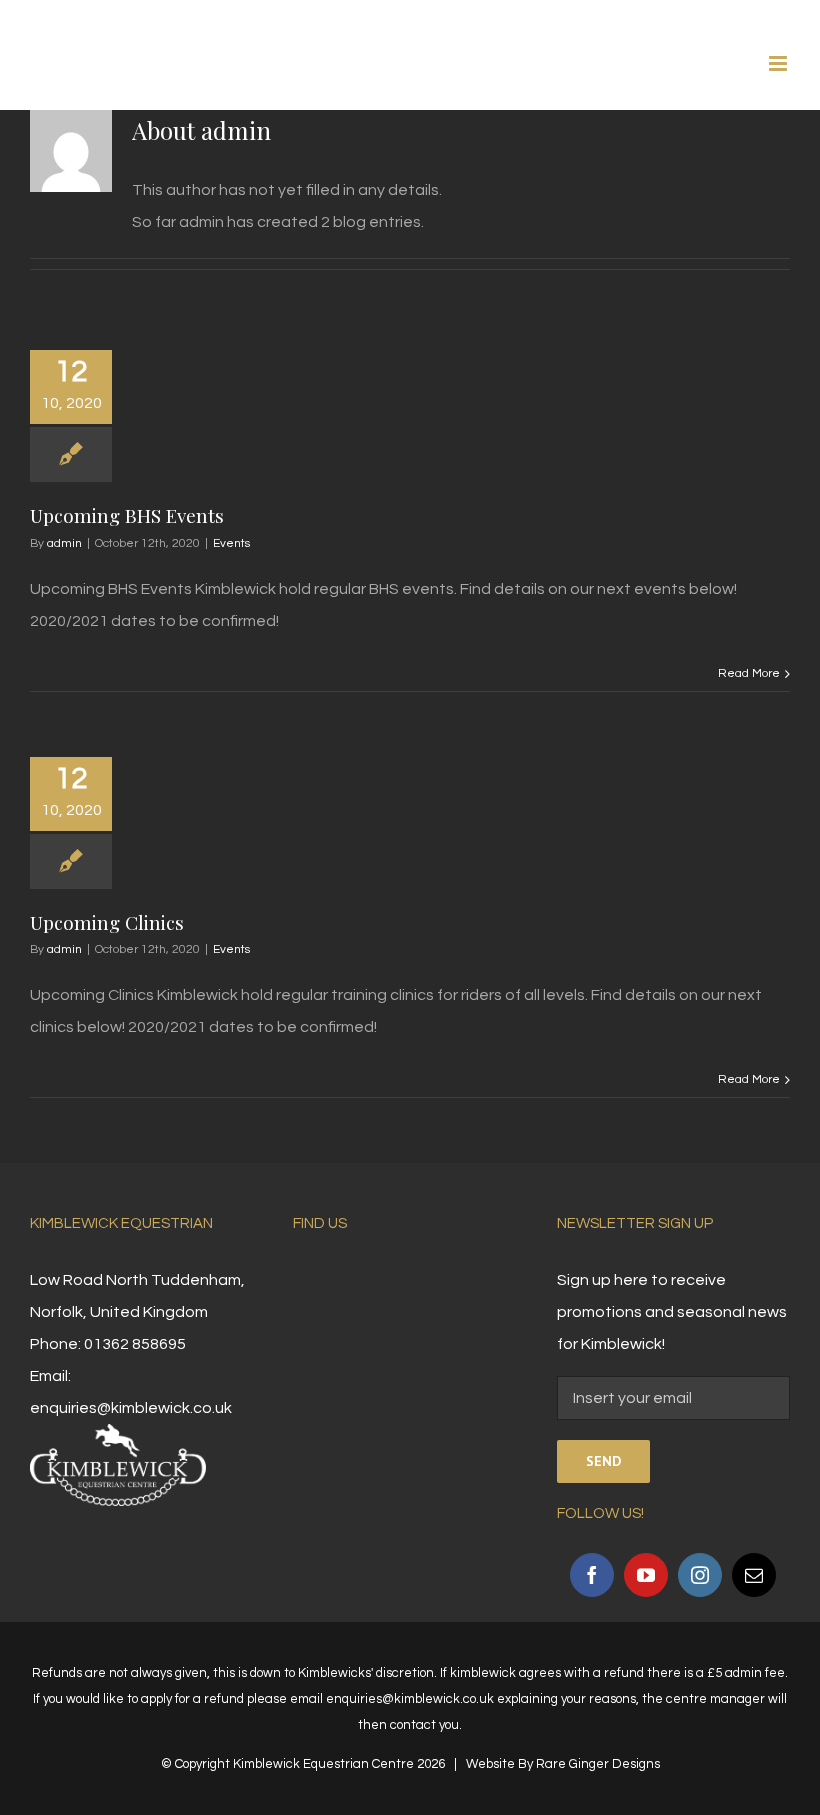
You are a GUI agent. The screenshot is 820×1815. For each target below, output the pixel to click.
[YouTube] (646, 1575)
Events (231, 543)
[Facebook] (592, 1575)
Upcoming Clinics (107, 922)
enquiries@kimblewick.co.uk (131, 1408)
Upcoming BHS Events (127, 515)
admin (64, 543)
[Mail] (754, 1575)
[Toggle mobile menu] (779, 63)
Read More (749, 673)
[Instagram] (700, 1575)
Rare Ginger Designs (598, 1764)
